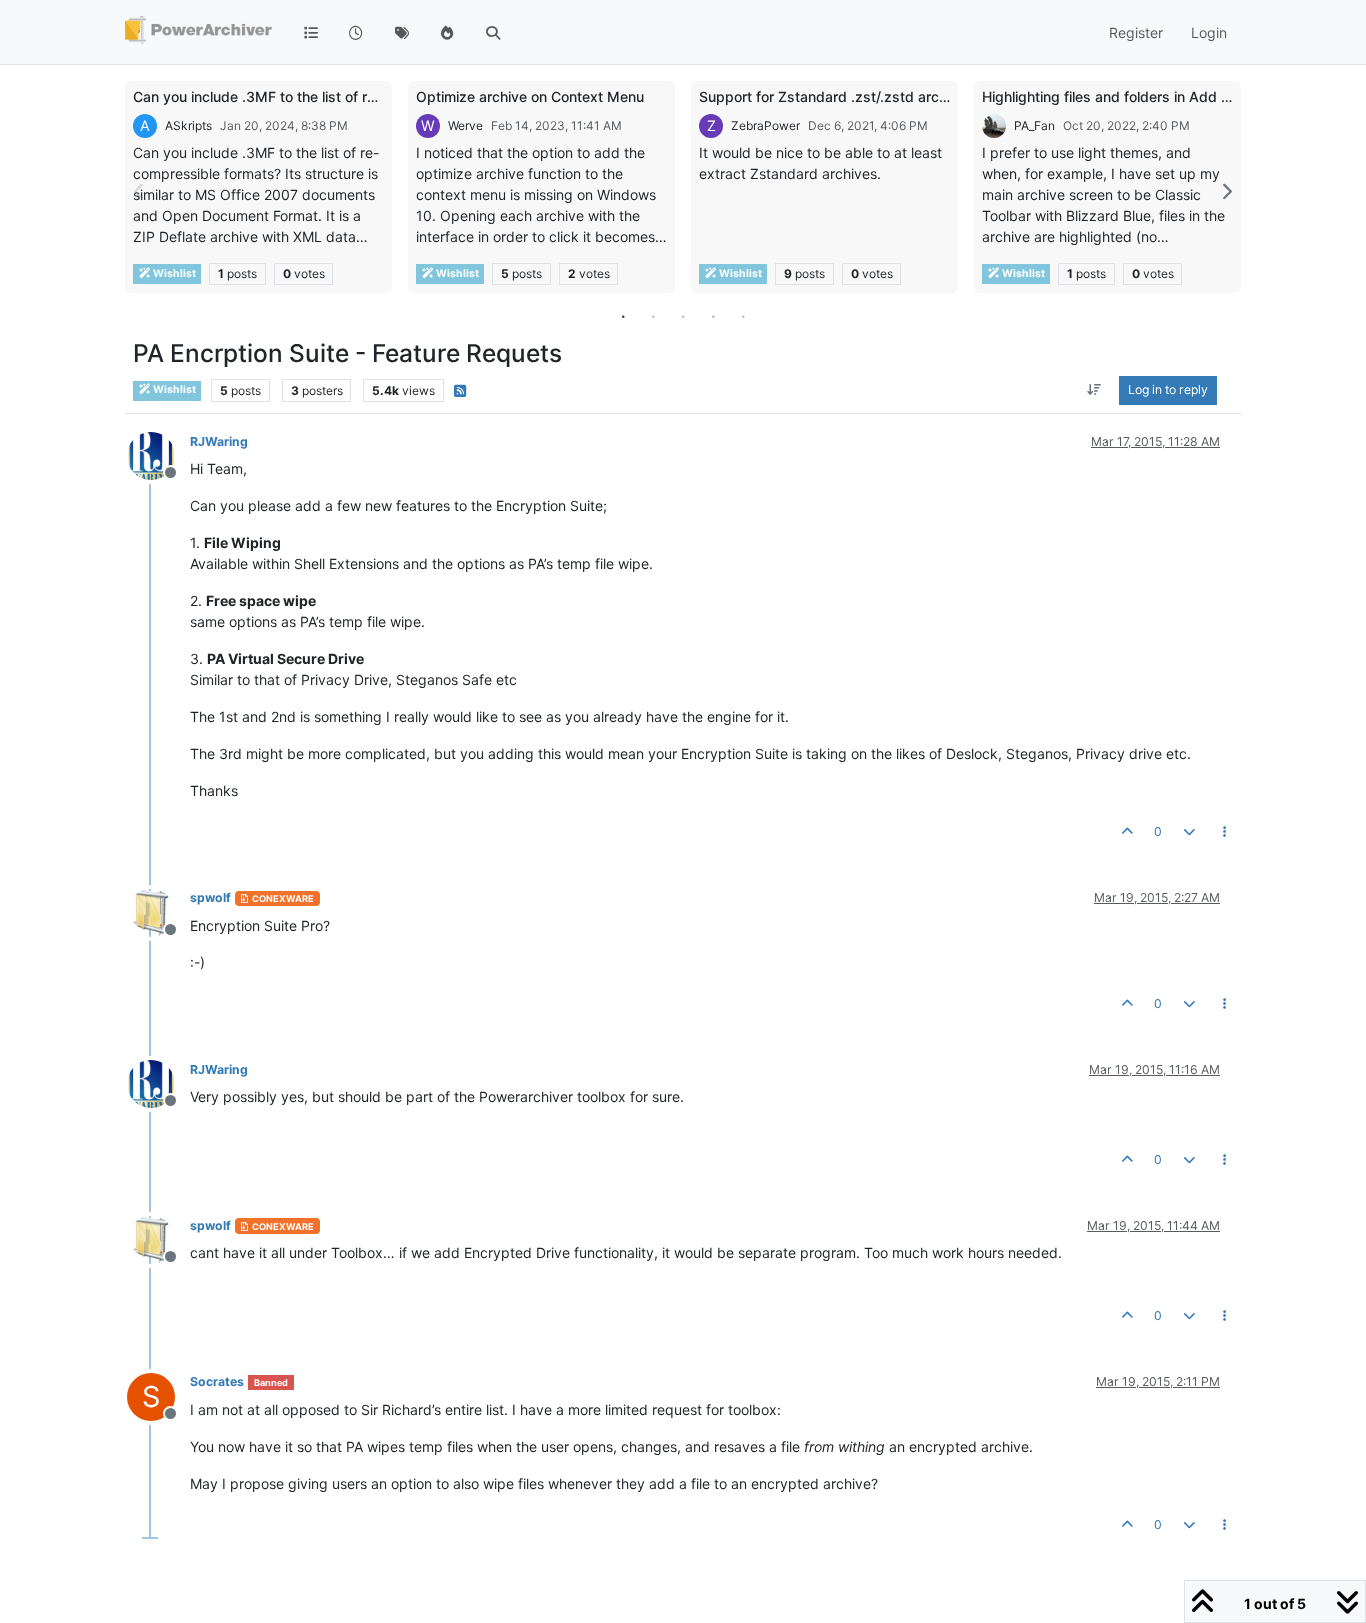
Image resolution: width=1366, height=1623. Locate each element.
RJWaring (219, 441)
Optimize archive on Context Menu (530, 96)
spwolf (210, 897)
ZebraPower (765, 125)
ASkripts (188, 125)
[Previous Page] (140, 191)
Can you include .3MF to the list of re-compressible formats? (332, 96)
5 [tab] (743, 316)
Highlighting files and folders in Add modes (1124, 96)
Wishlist (173, 273)
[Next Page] (1226, 191)
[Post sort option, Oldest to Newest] (1094, 391)
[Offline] (158, 454)
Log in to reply (1168, 390)
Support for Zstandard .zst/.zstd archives (836, 96)
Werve (465, 125)
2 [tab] (653, 316)
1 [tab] (623, 316)
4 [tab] (713, 316)
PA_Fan (1034, 125)
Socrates (217, 1381)
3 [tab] (683, 316)
